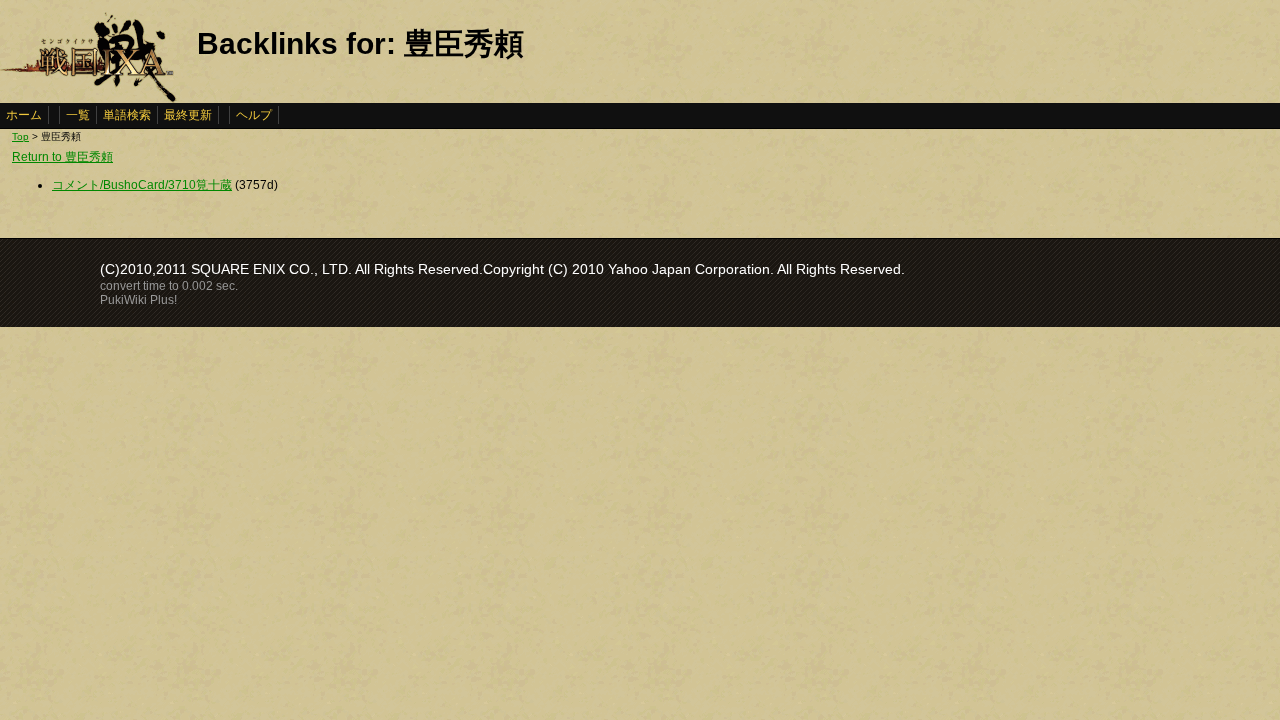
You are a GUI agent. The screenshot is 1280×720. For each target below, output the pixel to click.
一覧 (78, 115)
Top (20, 136)
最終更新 (188, 115)
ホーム (24, 115)
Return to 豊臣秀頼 (62, 157)
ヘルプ (254, 115)
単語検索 (127, 115)
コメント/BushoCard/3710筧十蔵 (142, 185)
